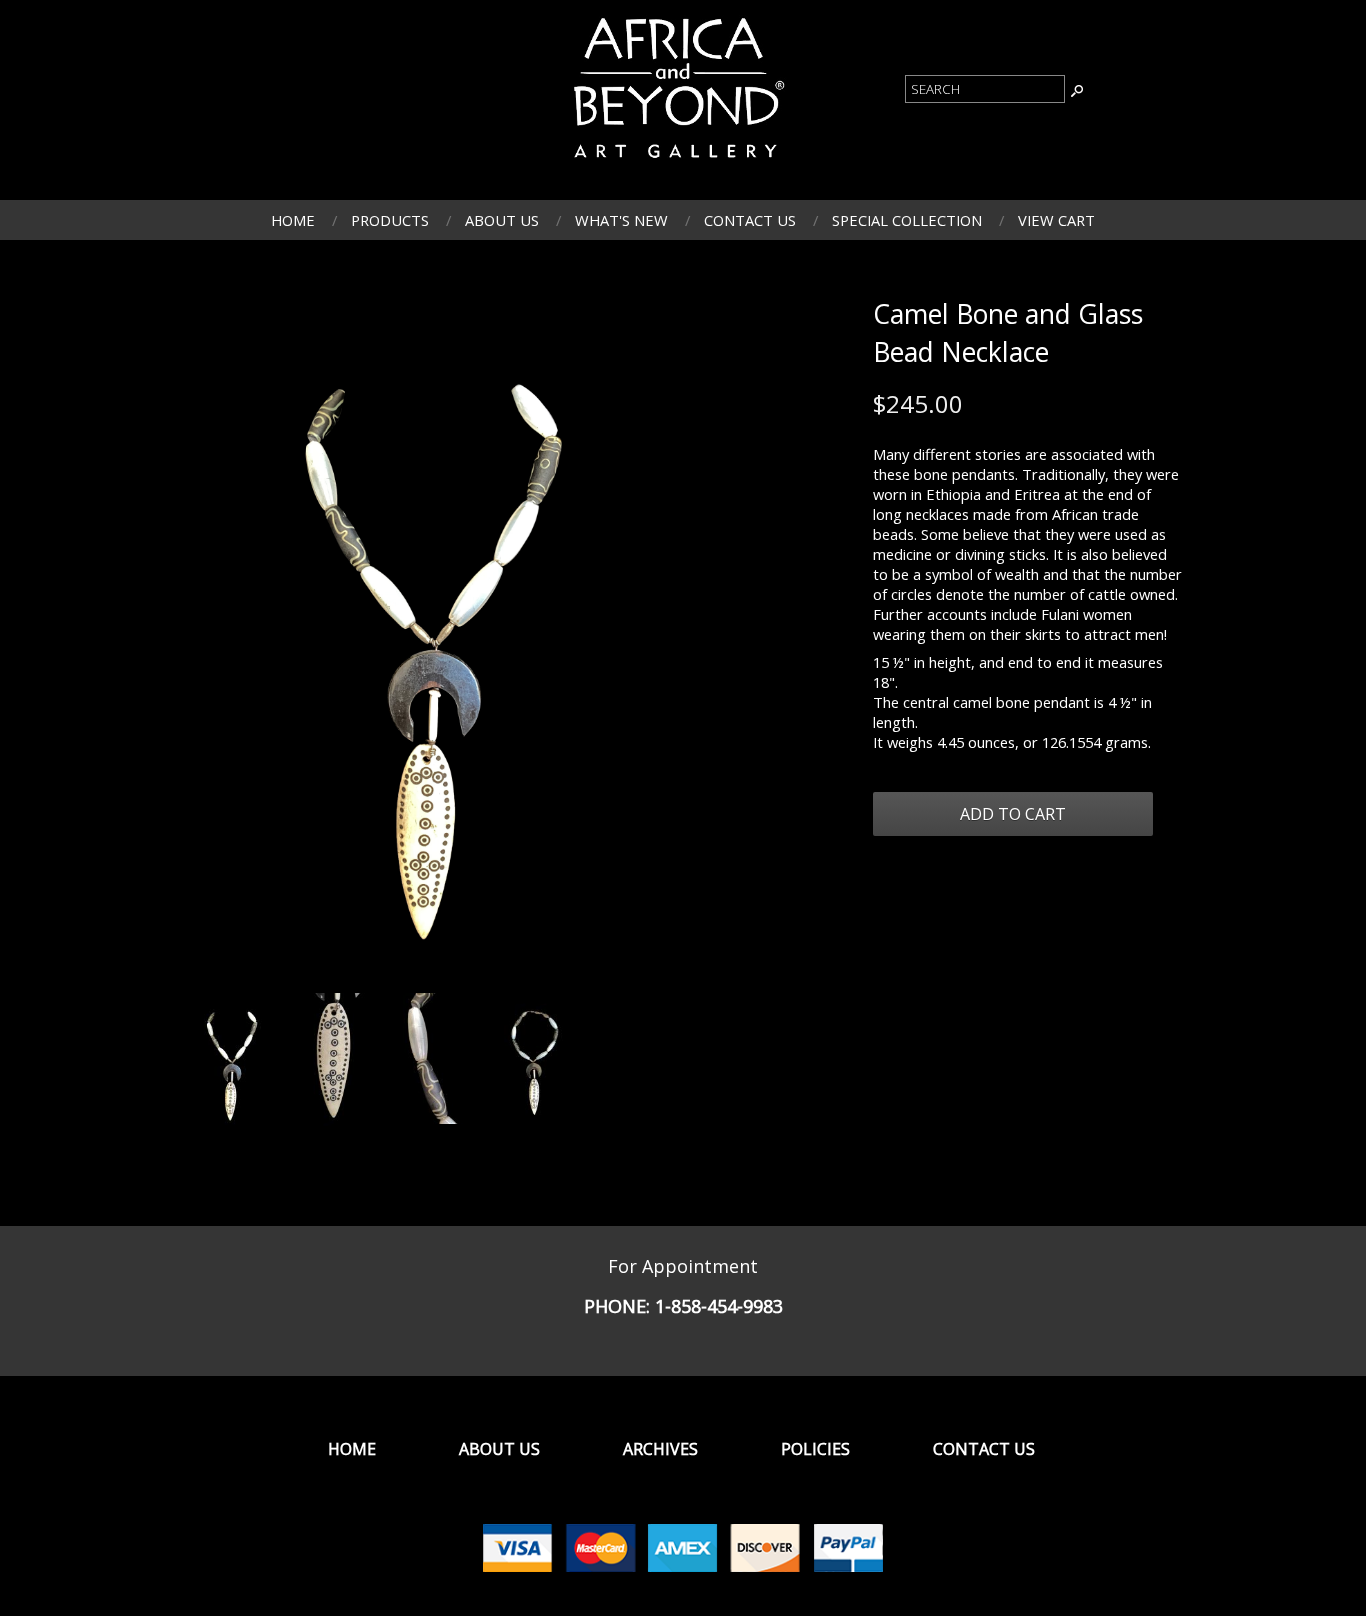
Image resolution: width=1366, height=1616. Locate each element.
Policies (815, 1449)
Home (293, 220)
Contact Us (750, 220)
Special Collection (907, 220)
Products (390, 220)
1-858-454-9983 (719, 1306)
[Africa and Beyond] (676, 163)
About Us (502, 220)
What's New (621, 220)
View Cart (1056, 220)
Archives (660, 1449)
